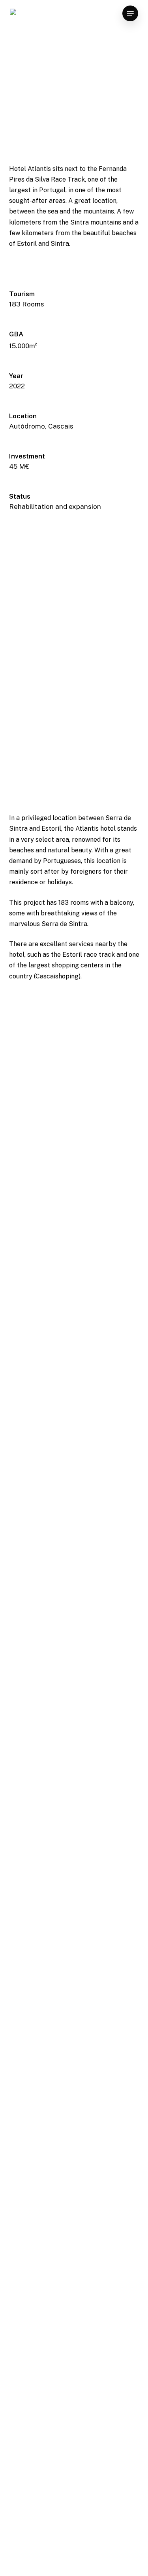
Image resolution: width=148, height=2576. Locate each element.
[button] (130, 13)
